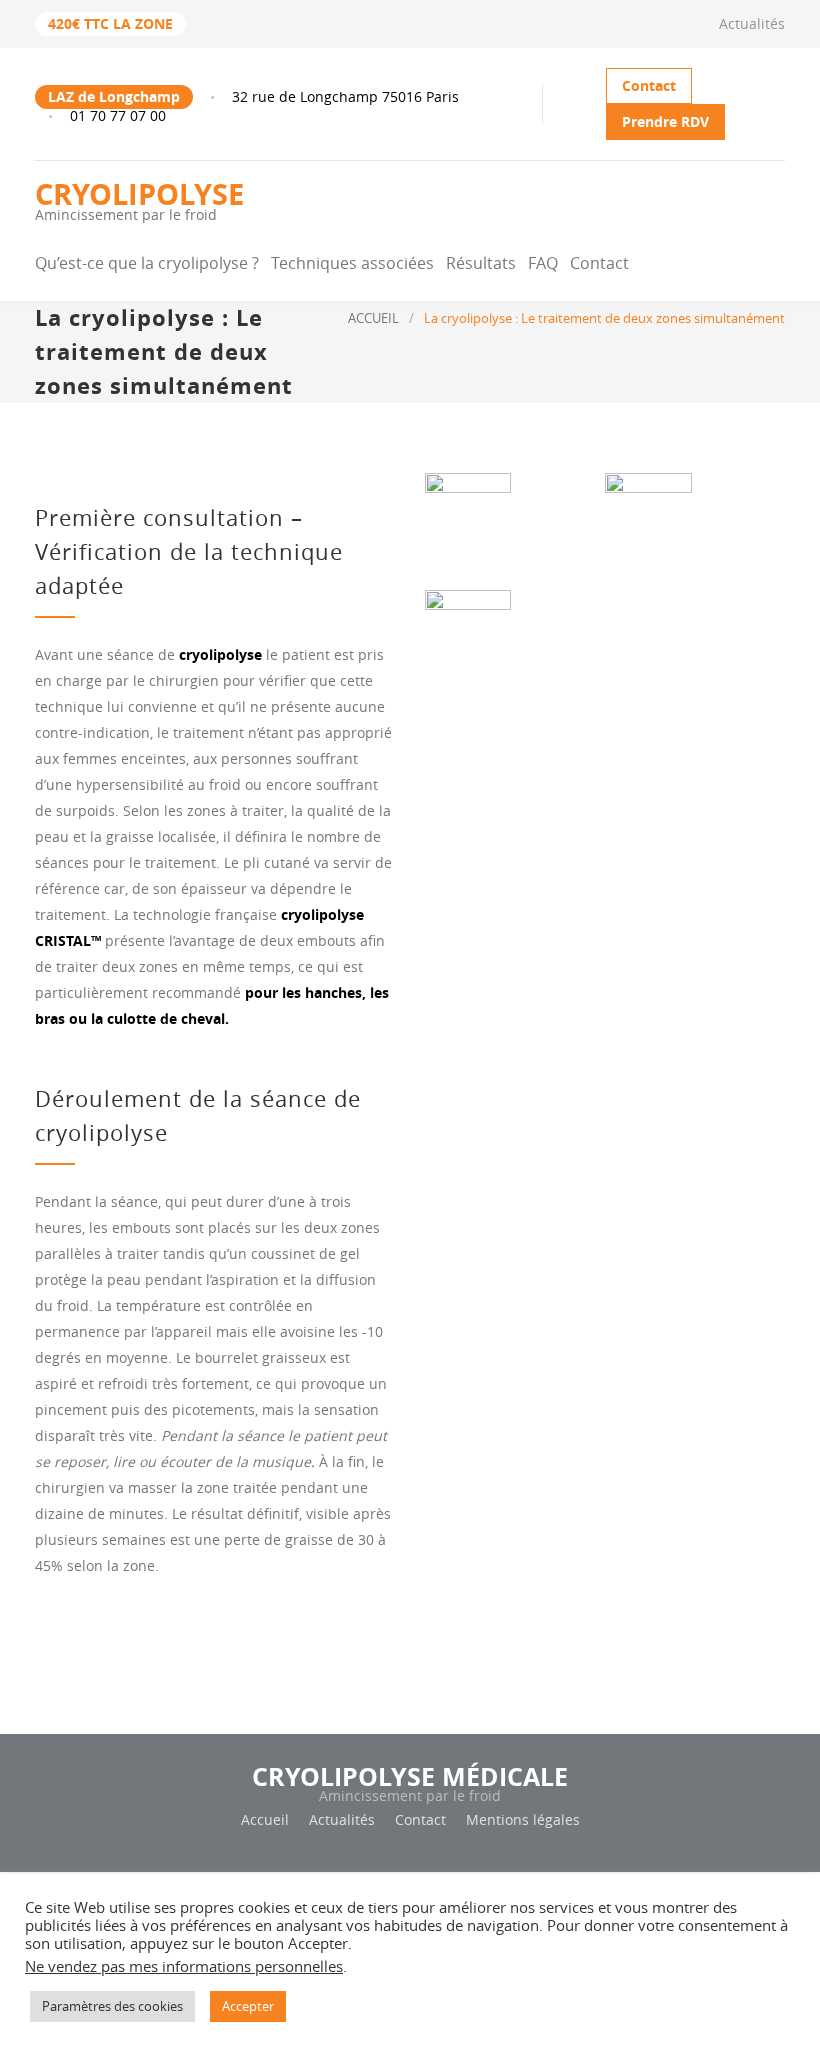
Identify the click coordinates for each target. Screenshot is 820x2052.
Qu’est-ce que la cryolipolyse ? (147, 263)
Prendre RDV (665, 121)
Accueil (265, 1819)
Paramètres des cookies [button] (112, 2006)
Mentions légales (523, 1819)
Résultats (481, 263)
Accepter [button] (248, 2006)
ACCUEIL (373, 318)
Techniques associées (352, 263)
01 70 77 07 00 (118, 115)
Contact (649, 85)
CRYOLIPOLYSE (139, 199)
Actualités (752, 24)
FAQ (543, 263)
